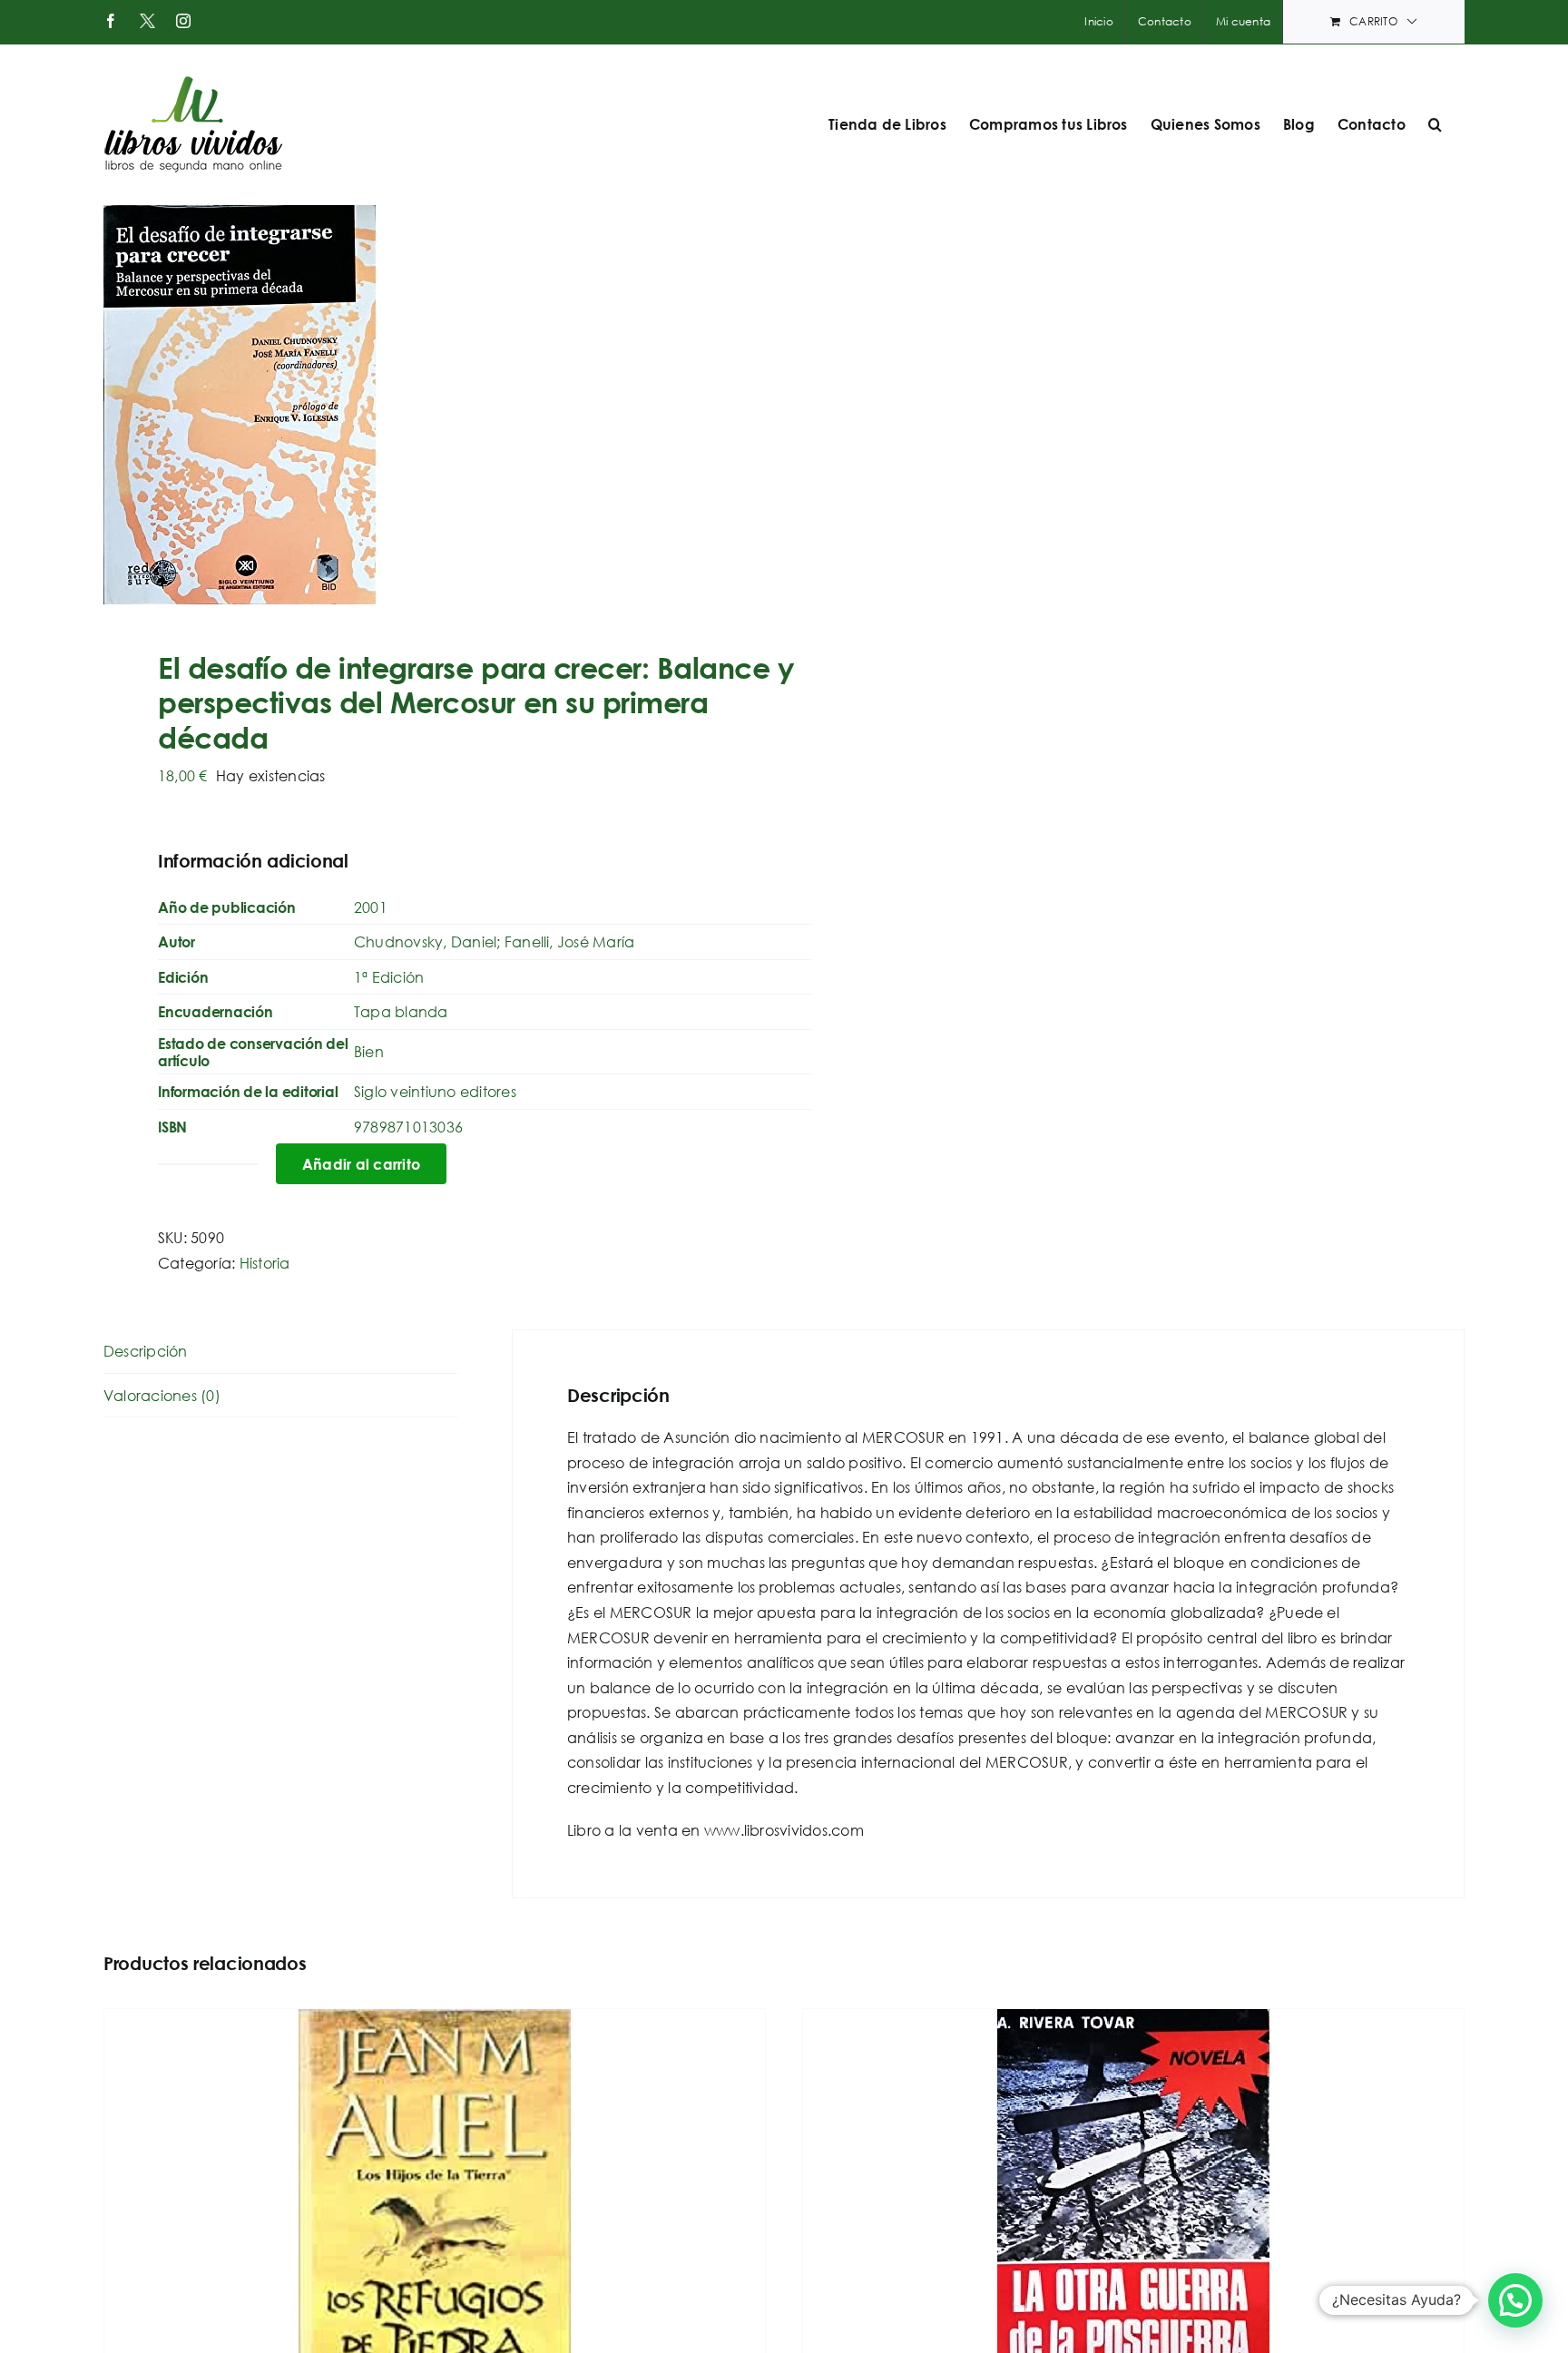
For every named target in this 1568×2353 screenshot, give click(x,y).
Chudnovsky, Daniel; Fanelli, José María (494, 941)
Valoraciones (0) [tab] (162, 1395)
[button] (1435, 124)
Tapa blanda (401, 1011)
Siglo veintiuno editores (435, 1091)
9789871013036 (408, 1127)
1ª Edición (389, 977)
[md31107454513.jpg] (430, 405)
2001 (371, 907)
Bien (369, 1051)
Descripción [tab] (146, 1351)
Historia (265, 1263)
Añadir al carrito (361, 1164)
